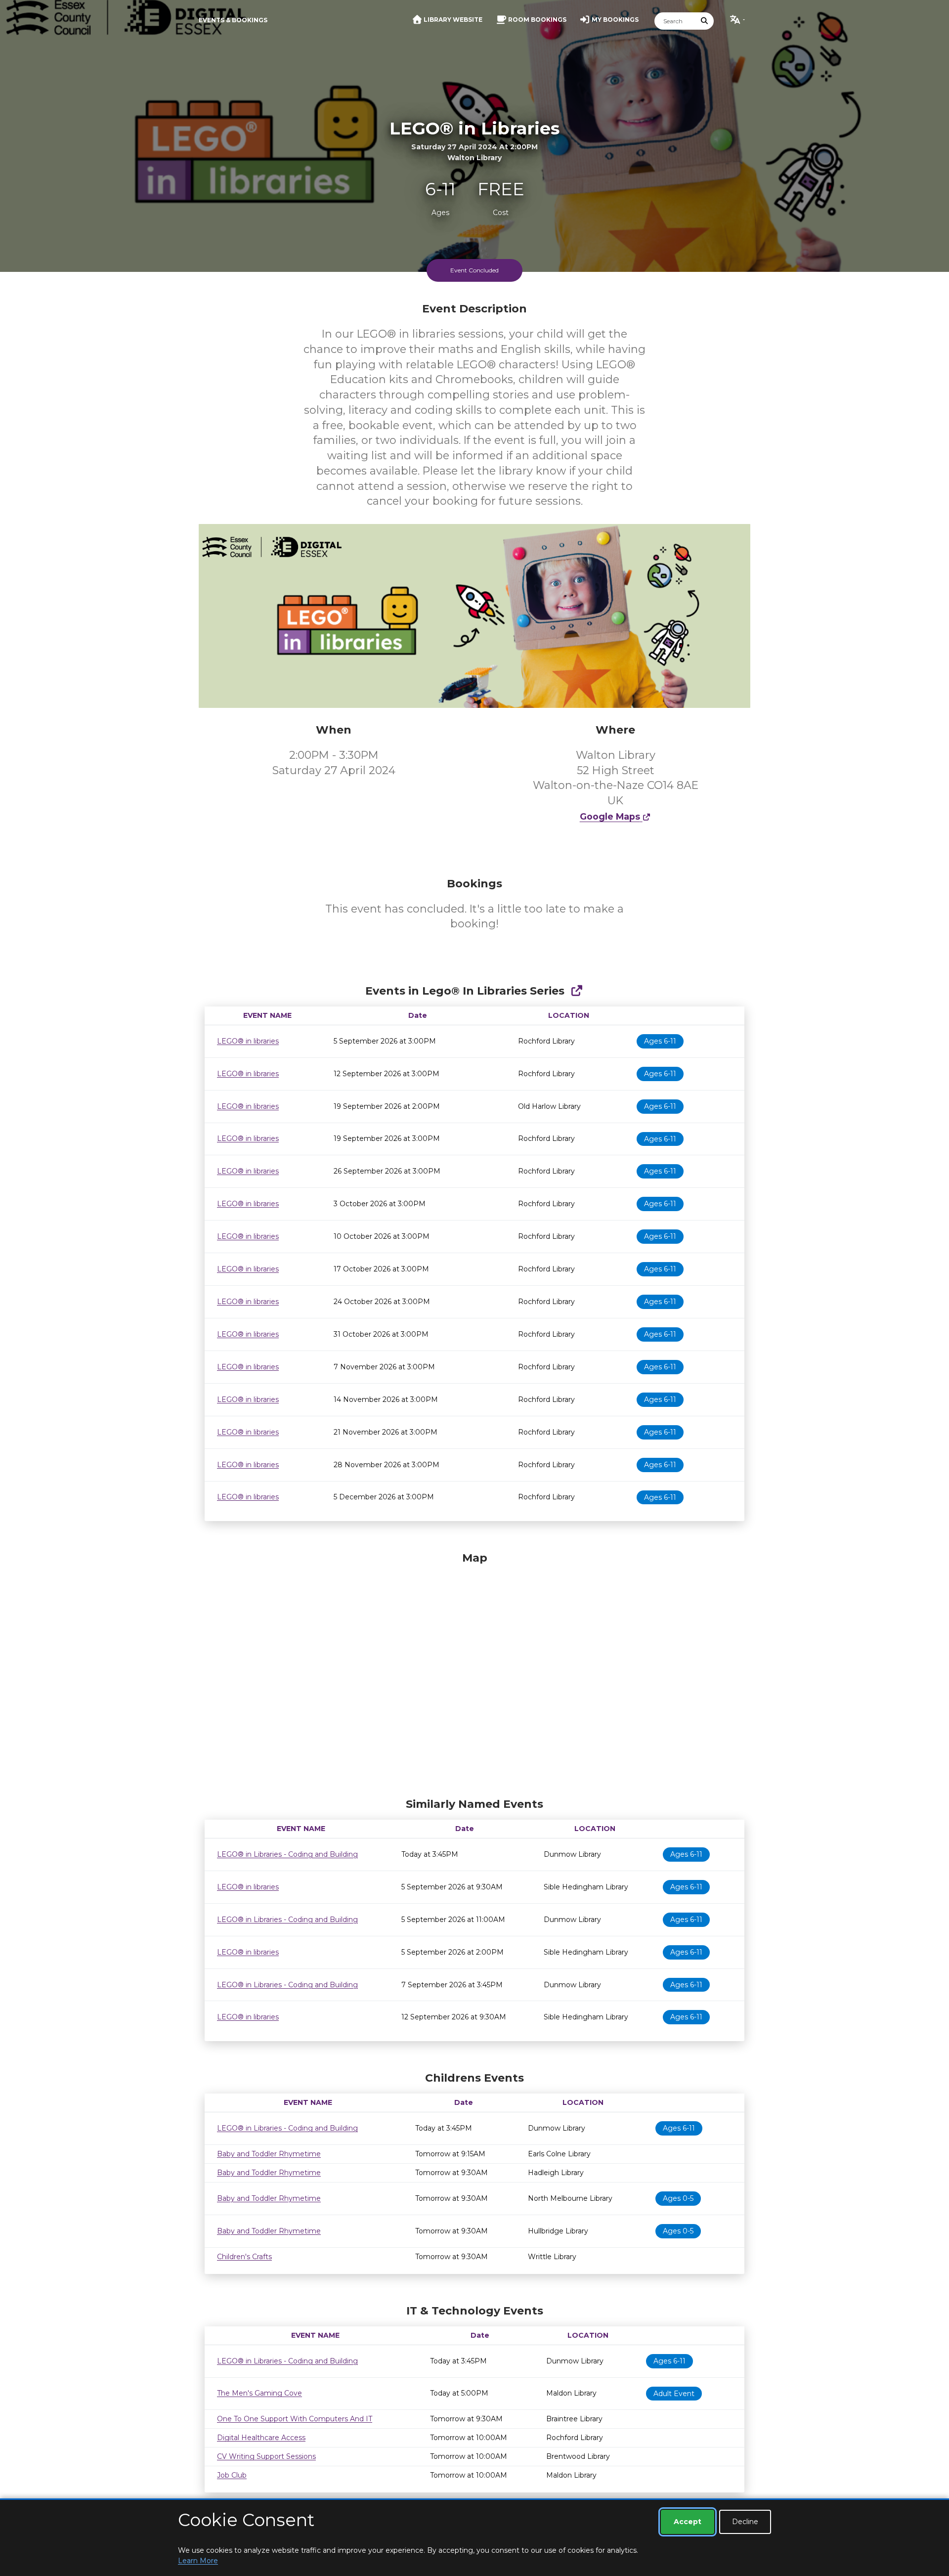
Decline (745, 2522)
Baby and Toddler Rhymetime (269, 2154)
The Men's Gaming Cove (259, 2393)
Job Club (232, 2475)
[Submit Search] (705, 21)
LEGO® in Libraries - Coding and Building (287, 1854)
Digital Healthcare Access (261, 2438)
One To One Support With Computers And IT (295, 2419)
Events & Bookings (233, 20)
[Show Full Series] (577, 991)
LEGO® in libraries (248, 1041)
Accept (688, 2522)
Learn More (198, 2561)
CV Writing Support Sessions (266, 2456)
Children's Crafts (244, 2257)
